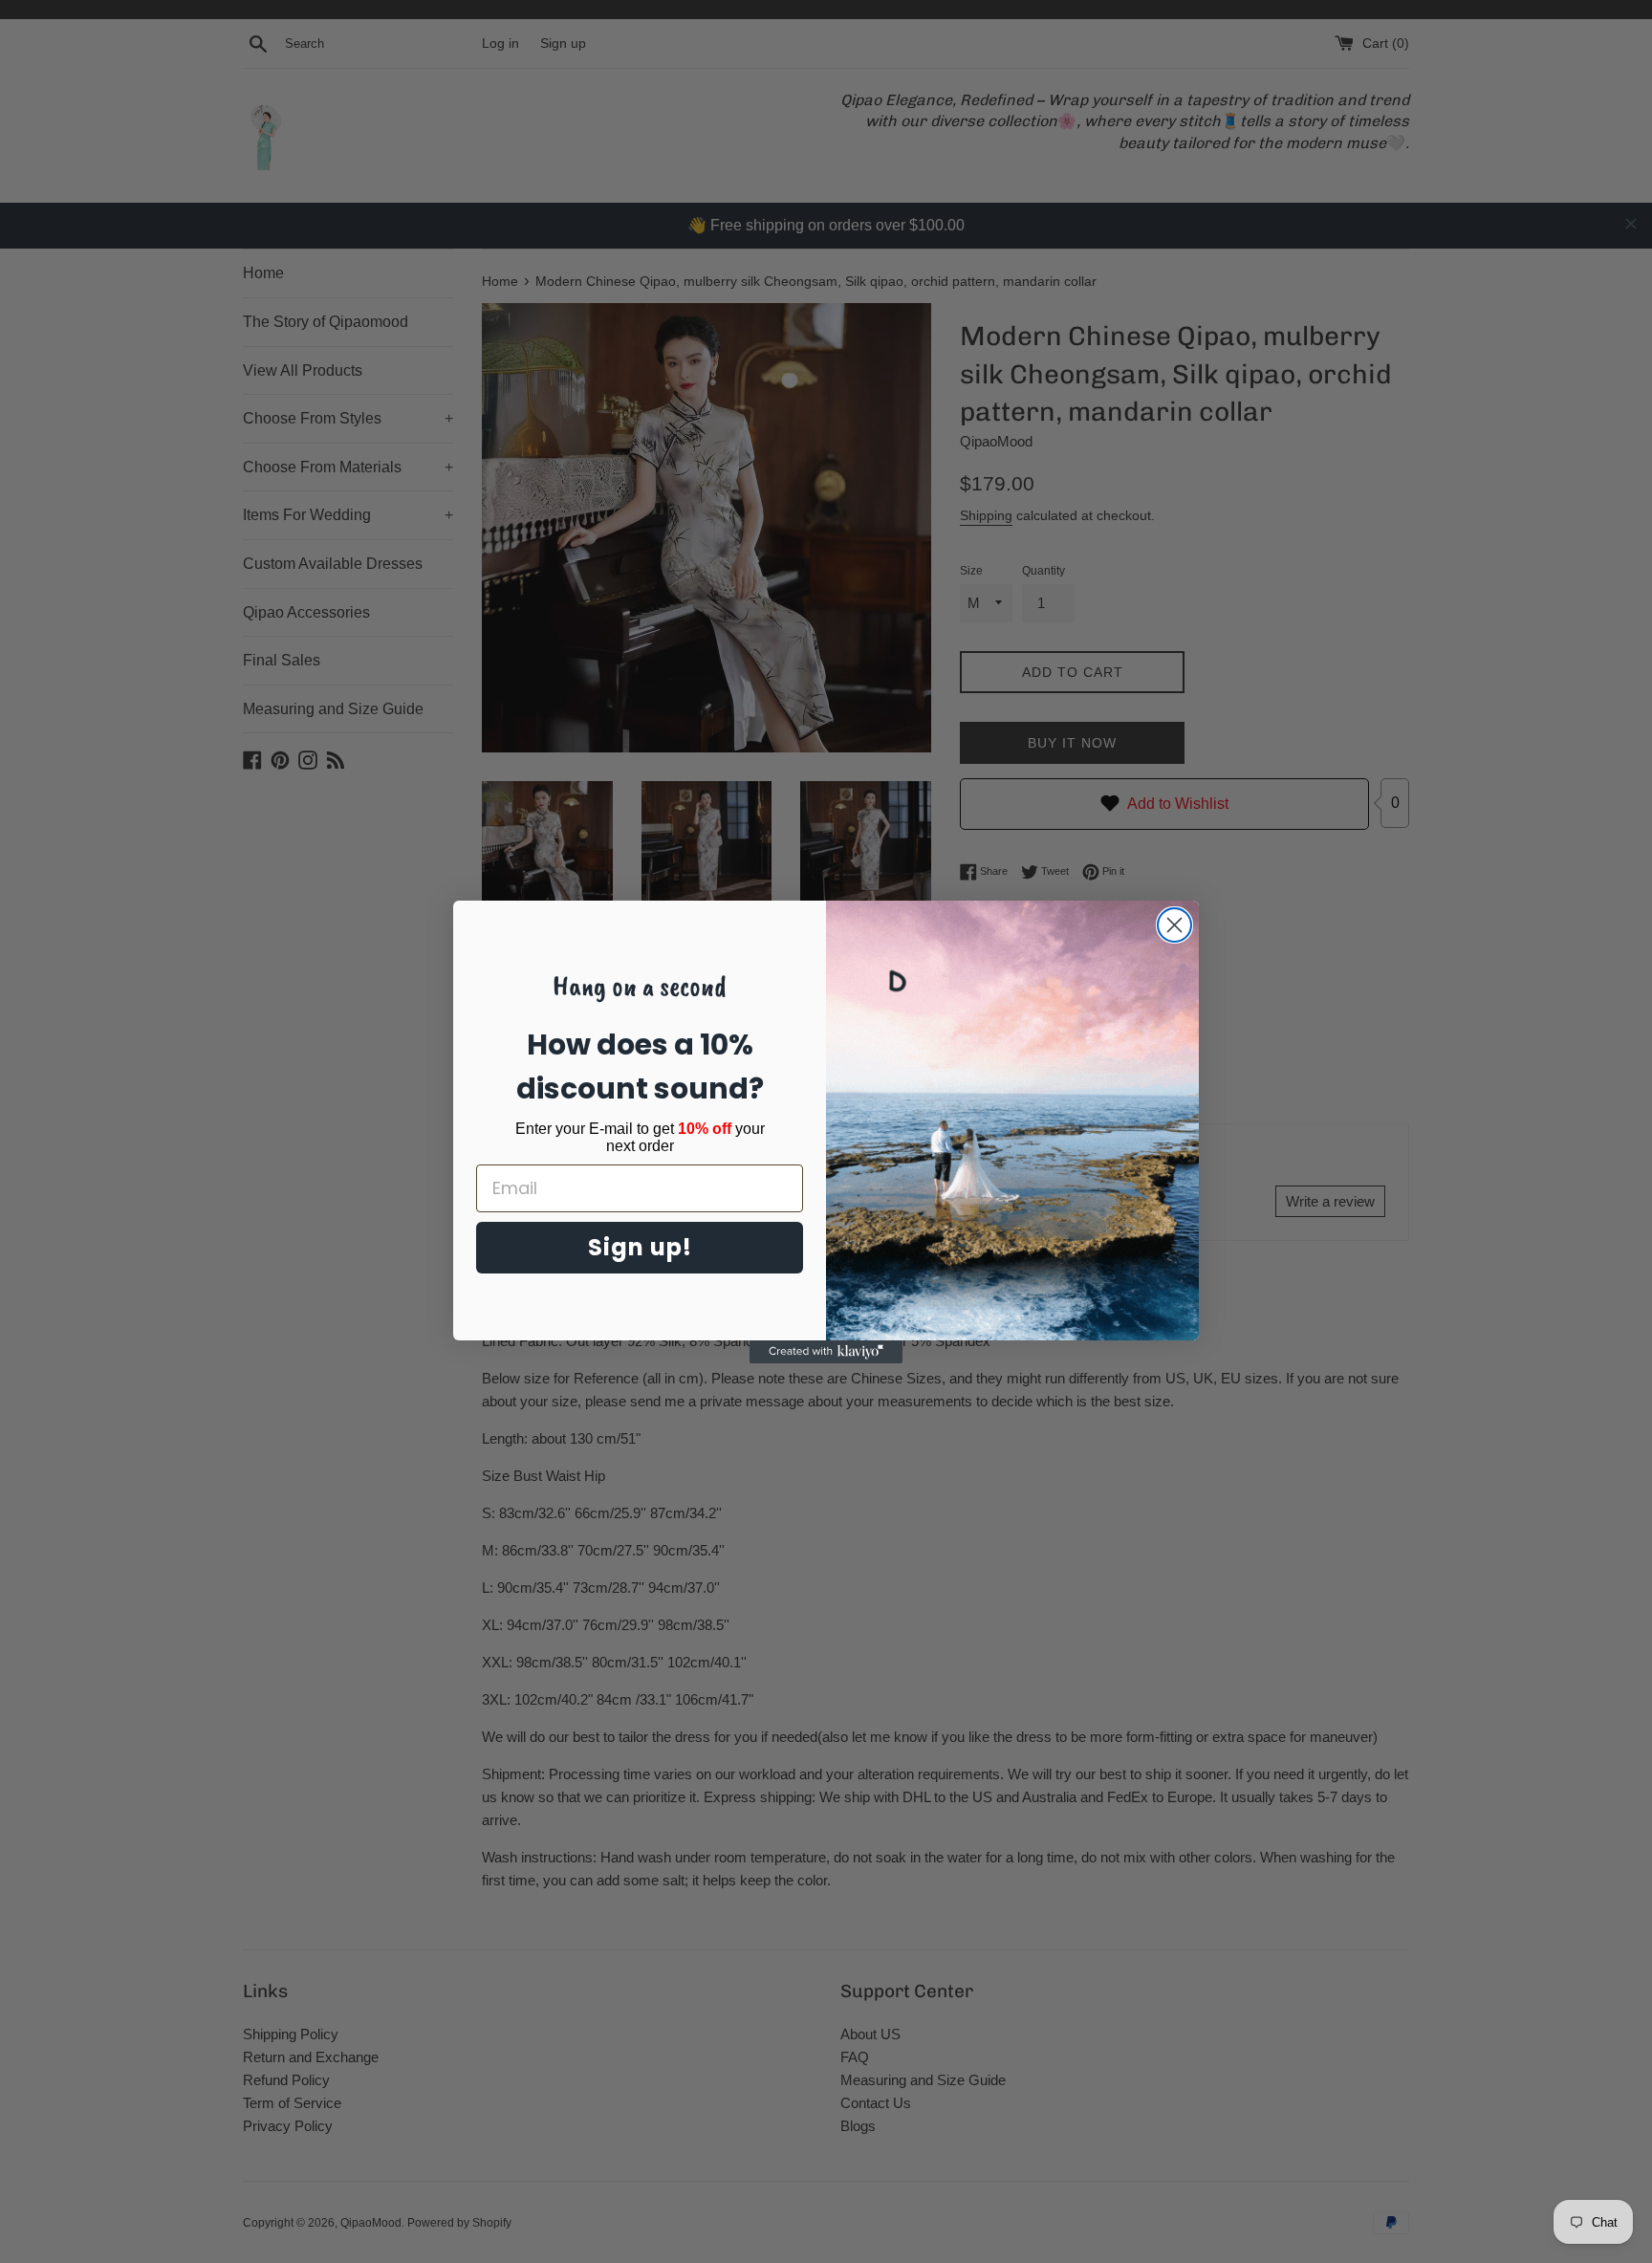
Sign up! (640, 1247)
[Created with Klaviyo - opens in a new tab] (826, 1352)
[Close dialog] (1174, 925)
